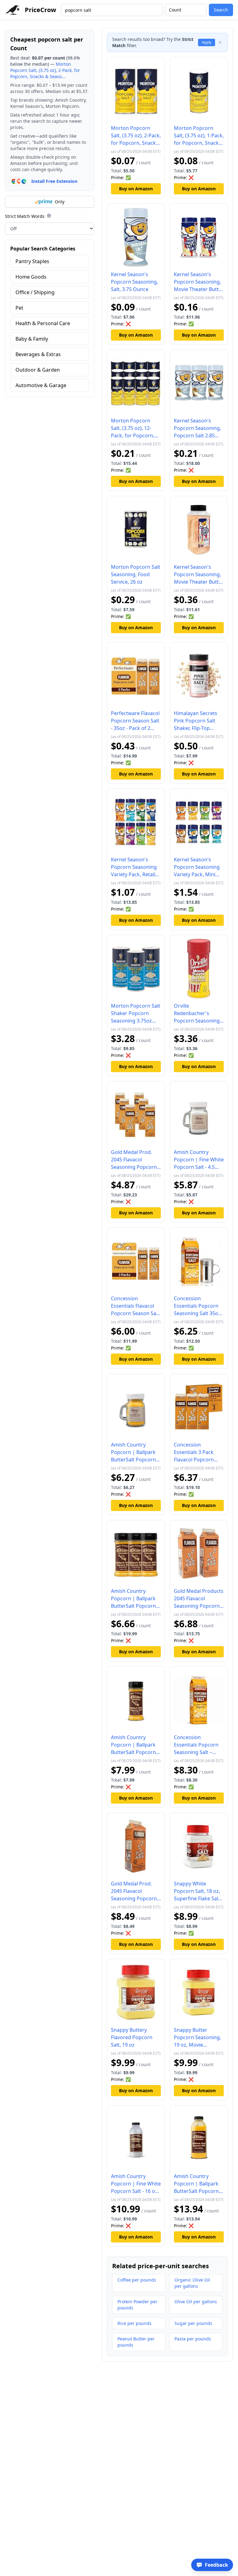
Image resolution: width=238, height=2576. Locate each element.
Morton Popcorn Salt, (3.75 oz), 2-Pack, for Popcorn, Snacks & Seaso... (45, 70)
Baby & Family (32, 339)
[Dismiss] (220, 42)
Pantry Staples (32, 261)
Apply (207, 42)
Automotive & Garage (41, 385)
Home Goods (31, 277)
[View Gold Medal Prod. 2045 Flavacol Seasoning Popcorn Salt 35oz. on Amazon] (136, 1848)
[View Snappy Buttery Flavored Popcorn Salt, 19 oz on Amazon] (136, 1995)
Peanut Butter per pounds (136, 2342)
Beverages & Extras (38, 354)
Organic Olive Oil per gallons (192, 2283)
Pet (19, 308)
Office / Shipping (35, 292)
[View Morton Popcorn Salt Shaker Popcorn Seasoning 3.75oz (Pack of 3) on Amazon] (136, 970)
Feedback (216, 2565)
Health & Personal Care (43, 323)
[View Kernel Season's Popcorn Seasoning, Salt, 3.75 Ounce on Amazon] (136, 239)
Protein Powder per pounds (137, 2305)
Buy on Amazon (136, 189)
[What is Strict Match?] (49, 216)
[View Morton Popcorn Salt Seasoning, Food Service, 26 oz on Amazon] (136, 532)
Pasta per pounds (193, 2339)
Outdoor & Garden (38, 370)
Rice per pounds (134, 2323)
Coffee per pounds (137, 2280)
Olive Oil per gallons (196, 2302)
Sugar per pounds (193, 2323)
